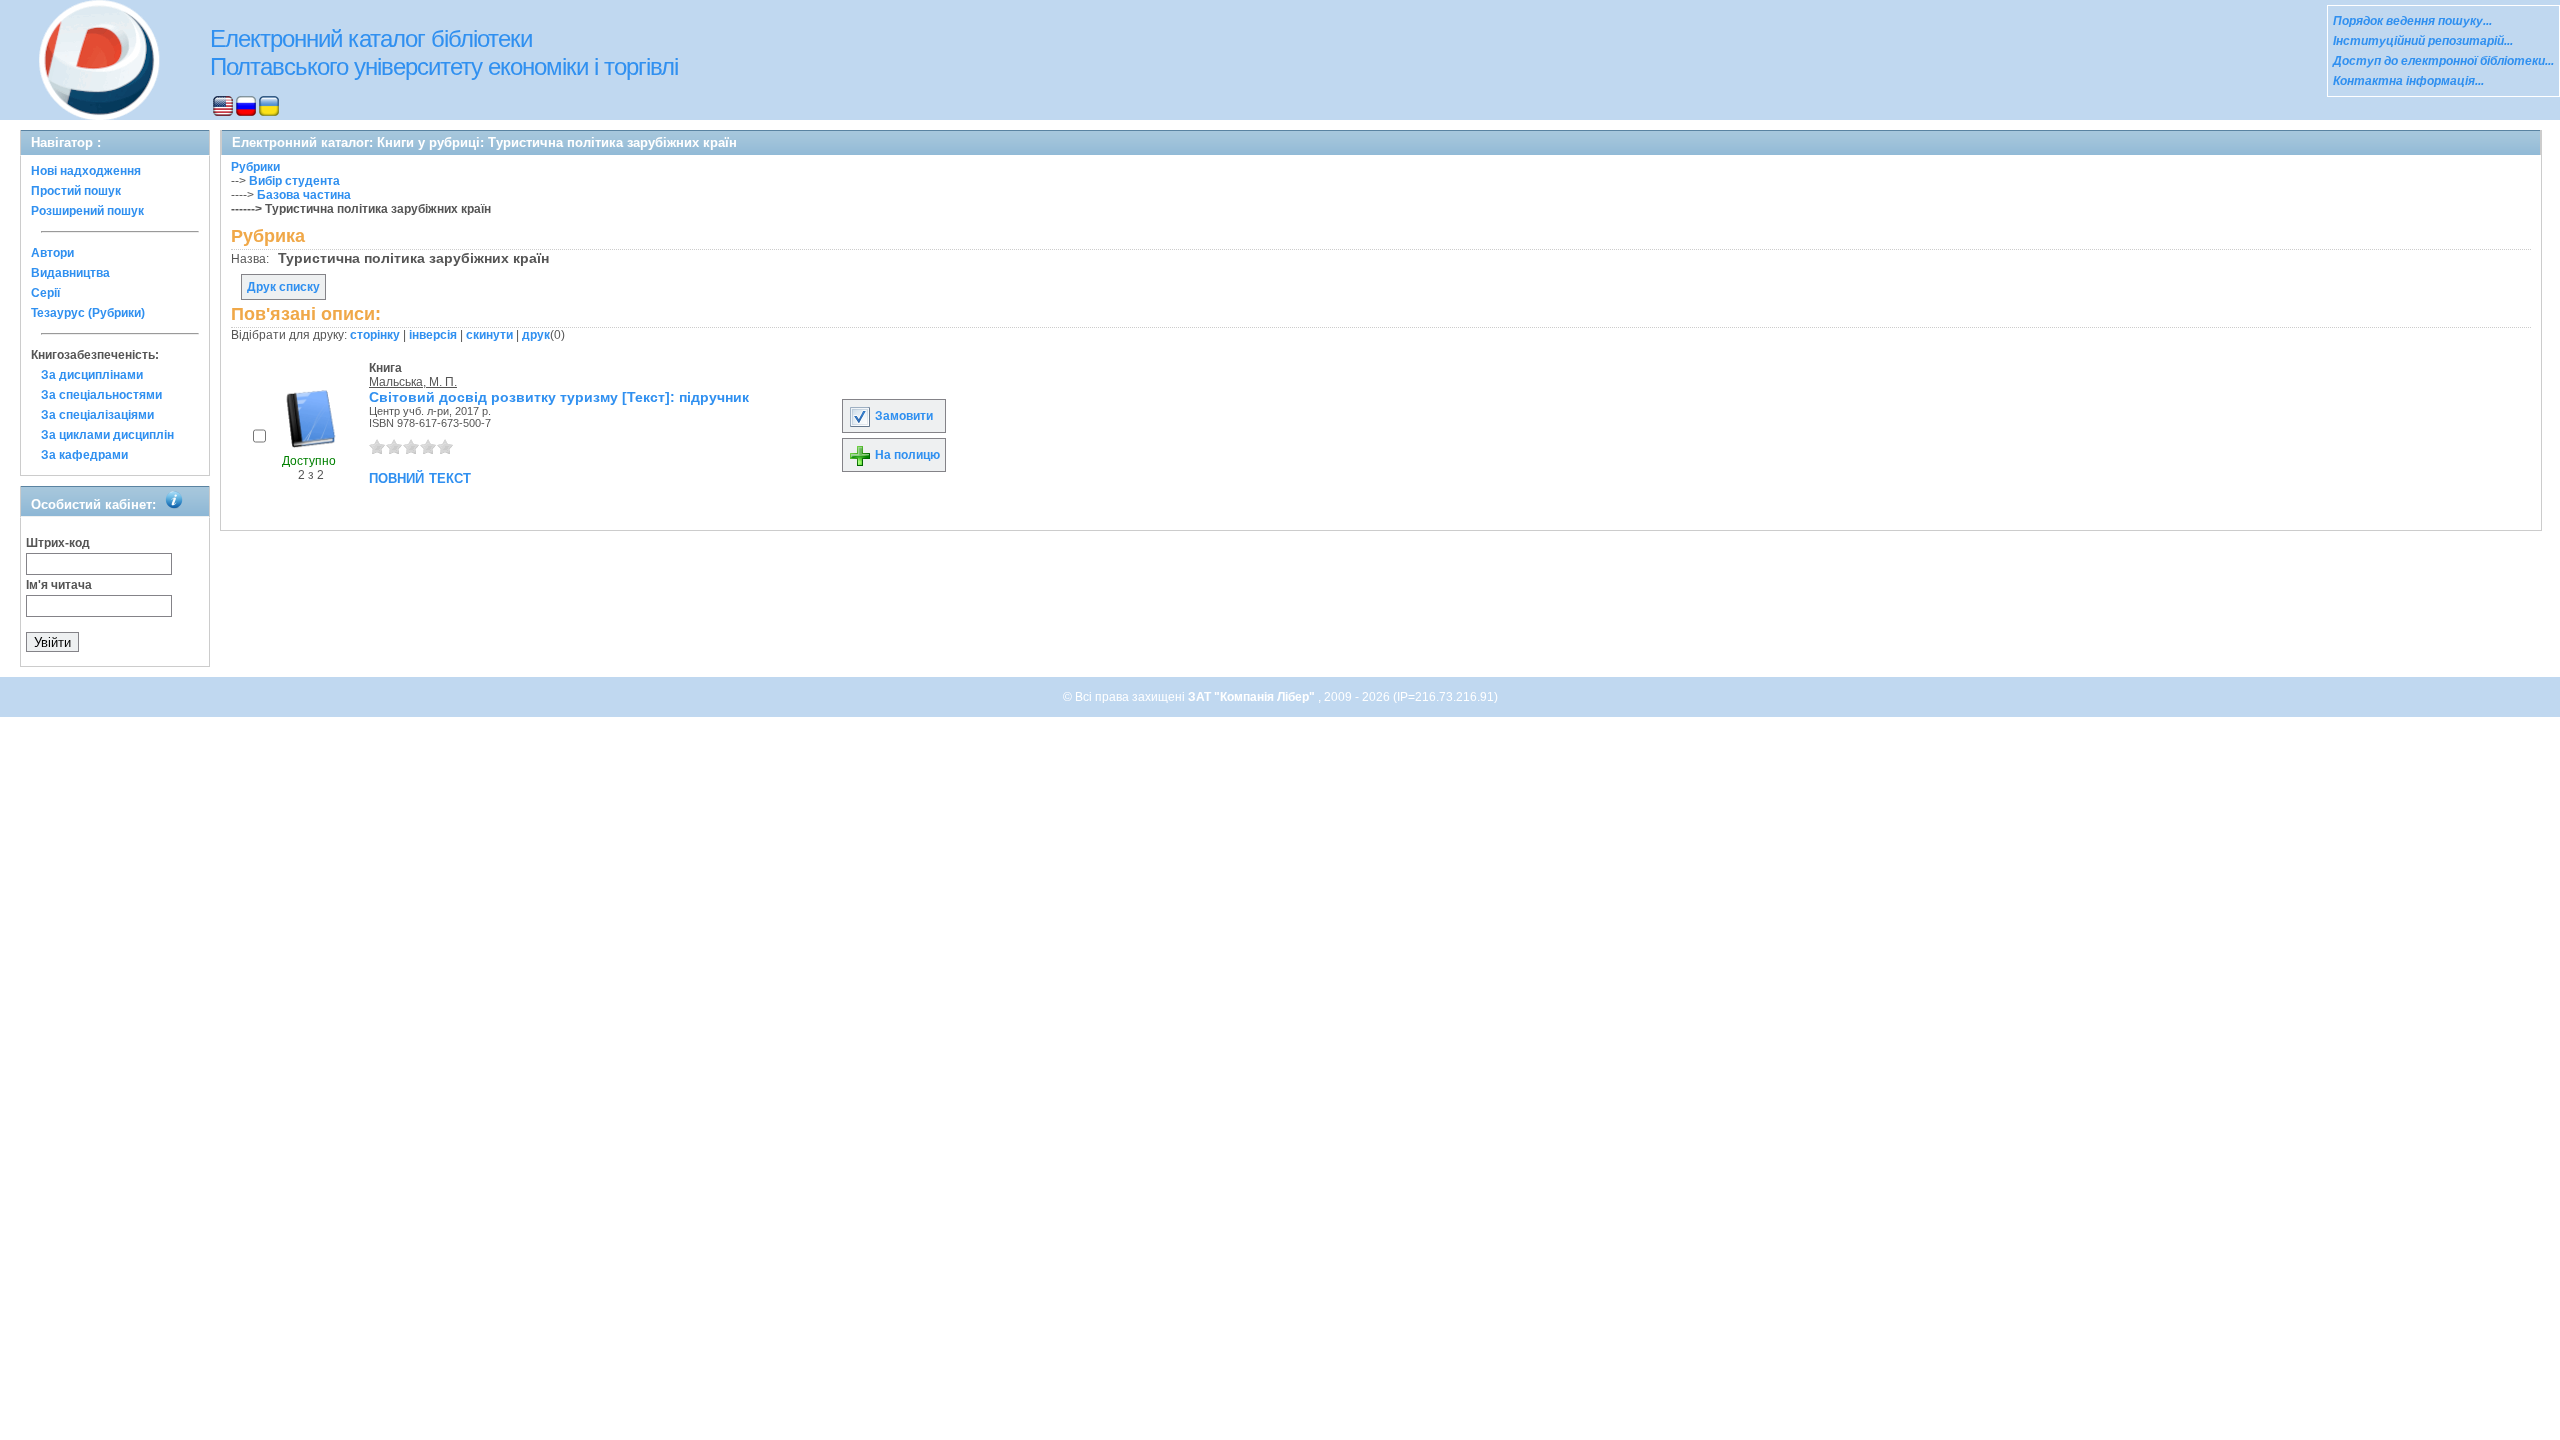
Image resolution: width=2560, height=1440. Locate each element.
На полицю (906, 455)
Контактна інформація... (2408, 81)
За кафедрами (84, 455)
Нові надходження (86, 171)
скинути (489, 335)
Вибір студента (294, 181)
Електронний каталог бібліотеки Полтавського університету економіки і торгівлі (444, 52)
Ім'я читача (59, 585)
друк (536, 335)
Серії (45, 293)
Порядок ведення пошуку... (2412, 21)
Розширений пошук (87, 211)
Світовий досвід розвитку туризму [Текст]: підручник (559, 397)
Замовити (902, 416)
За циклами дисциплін (107, 435)
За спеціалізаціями (97, 415)
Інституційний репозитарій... (2423, 41)
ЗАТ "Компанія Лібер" (1253, 697)
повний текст (420, 477)
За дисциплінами (92, 375)
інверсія (433, 335)
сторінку (375, 335)
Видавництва (70, 273)
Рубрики (255, 167)
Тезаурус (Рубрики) (88, 313)
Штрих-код (58, 543)
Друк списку (283, 287)
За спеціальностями (101, 395)
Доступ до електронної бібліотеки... (2443, 61)
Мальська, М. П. (413, 382)
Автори (52, 253)
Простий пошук (76, 191)
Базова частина (304, 195)
